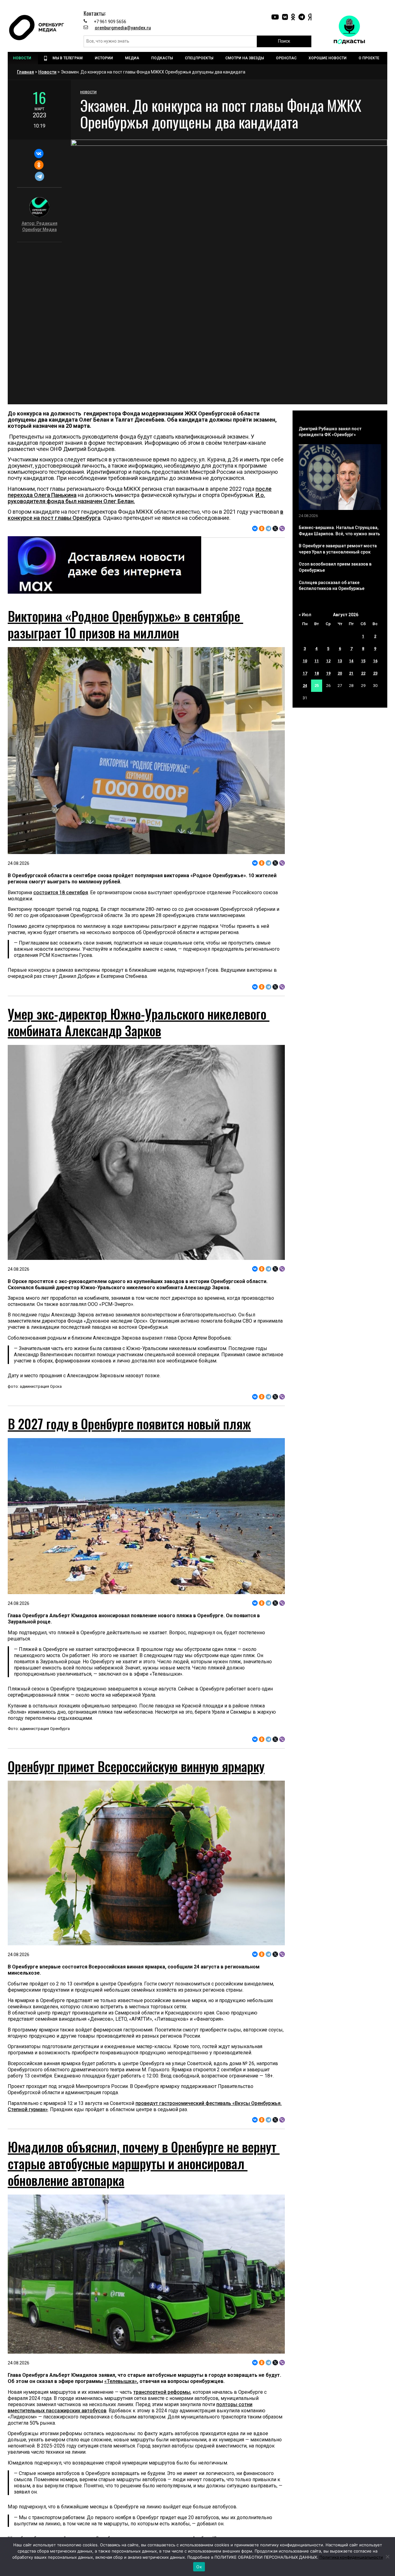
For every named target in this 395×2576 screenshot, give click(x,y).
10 (305, 661)
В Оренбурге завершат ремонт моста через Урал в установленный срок (338, 549)
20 (340, 673)
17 (305, 673)
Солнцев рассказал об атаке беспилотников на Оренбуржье (332, 586)
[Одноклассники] (39, 165)
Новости (47, 72)
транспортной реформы (162, 2513)
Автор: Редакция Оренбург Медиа (39, 226)
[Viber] (282, 528)
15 (363, 661)
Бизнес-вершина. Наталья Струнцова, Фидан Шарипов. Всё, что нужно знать (339, 531)
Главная (25, 72)
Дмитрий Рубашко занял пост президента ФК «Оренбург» (330, 432)
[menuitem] (23, 58)
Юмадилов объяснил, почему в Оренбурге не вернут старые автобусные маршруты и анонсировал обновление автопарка (144, 2285)
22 (363, 673)
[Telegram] (39, 176)
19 (328, 673)
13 (340, 661)
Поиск (284, 41)
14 (351, 661)
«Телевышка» (121, 2503)
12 (328, 661)
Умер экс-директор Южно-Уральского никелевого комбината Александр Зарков (139, 1022)
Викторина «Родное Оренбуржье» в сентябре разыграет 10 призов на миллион (125, 624)
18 (317, 673)
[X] (275, 528)
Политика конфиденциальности (351, 2557)
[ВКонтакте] (39, 154)
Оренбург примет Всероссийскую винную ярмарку (136, 1827)
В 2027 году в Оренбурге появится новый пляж (129, 1484)
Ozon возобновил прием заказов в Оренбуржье (335, 567)
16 (375, 661)
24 (305, 686)
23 (375, 673)
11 (317, 661)
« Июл (305, 615)
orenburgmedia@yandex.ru (123, 28)
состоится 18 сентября (61, 892)
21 (351, 673)
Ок (199, 2567)
